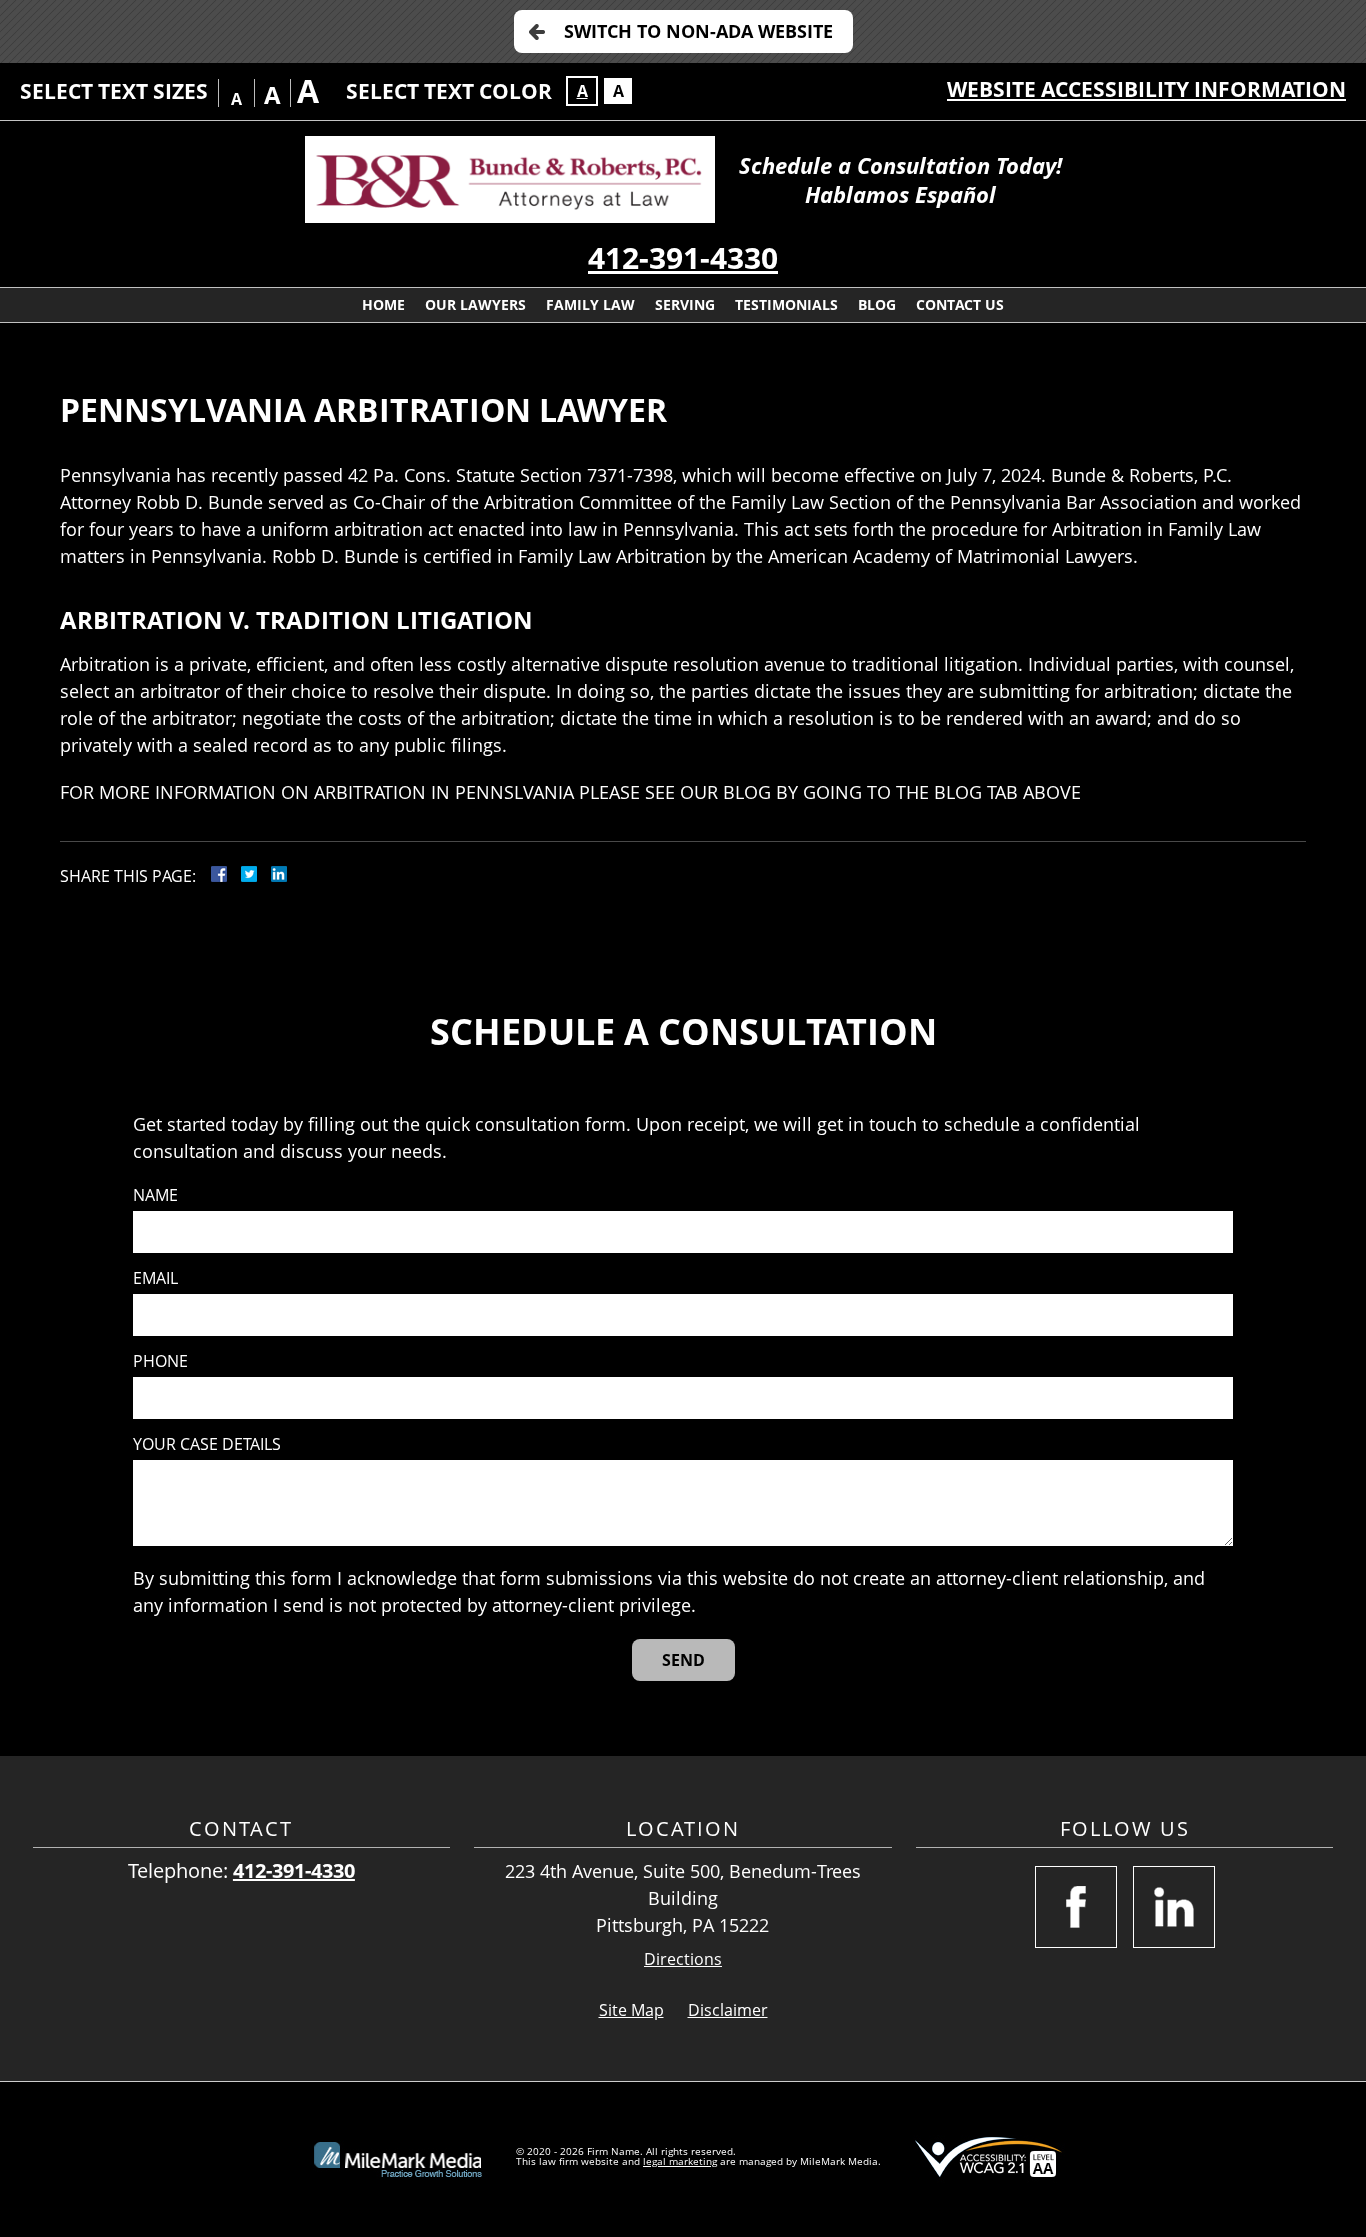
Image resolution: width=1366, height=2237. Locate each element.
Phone (160, 1361)
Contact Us (960, 304)
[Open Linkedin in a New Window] (1174, 1907)
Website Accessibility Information (1146, 89)
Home (383, 304)
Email (155, 1278)
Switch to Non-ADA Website (698, 31)
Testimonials (786, 304)
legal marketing (680, 2161)
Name (155, 1195)
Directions (683, 1959)
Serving (685, 304)
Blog (877, 304)
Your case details (207, 1444)
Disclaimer (728, 2010)
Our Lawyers (475, 304)
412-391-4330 (683, 257)
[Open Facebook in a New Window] (1076, 1907)
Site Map (631, 2010)
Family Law (590, 304)
